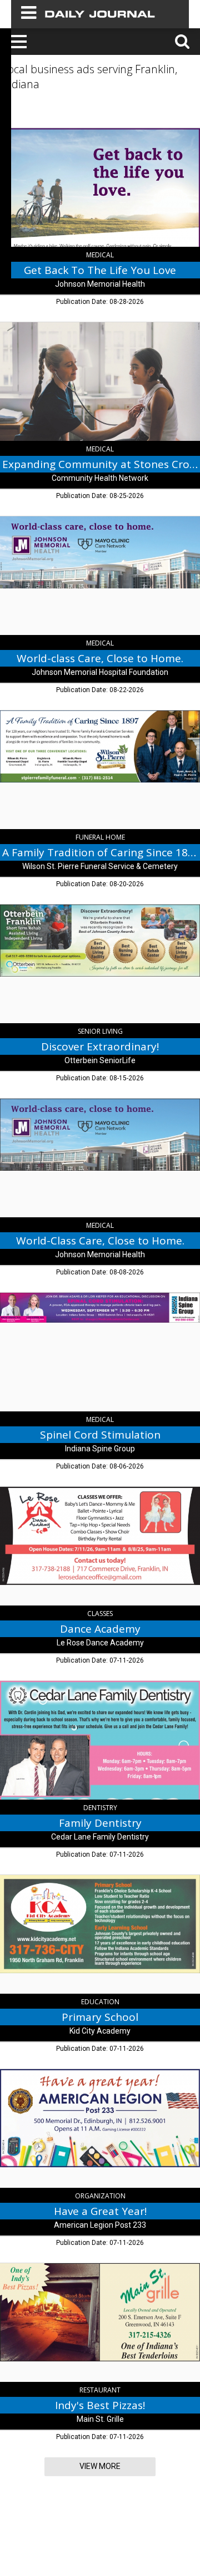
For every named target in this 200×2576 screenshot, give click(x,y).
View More (100, 2466)
